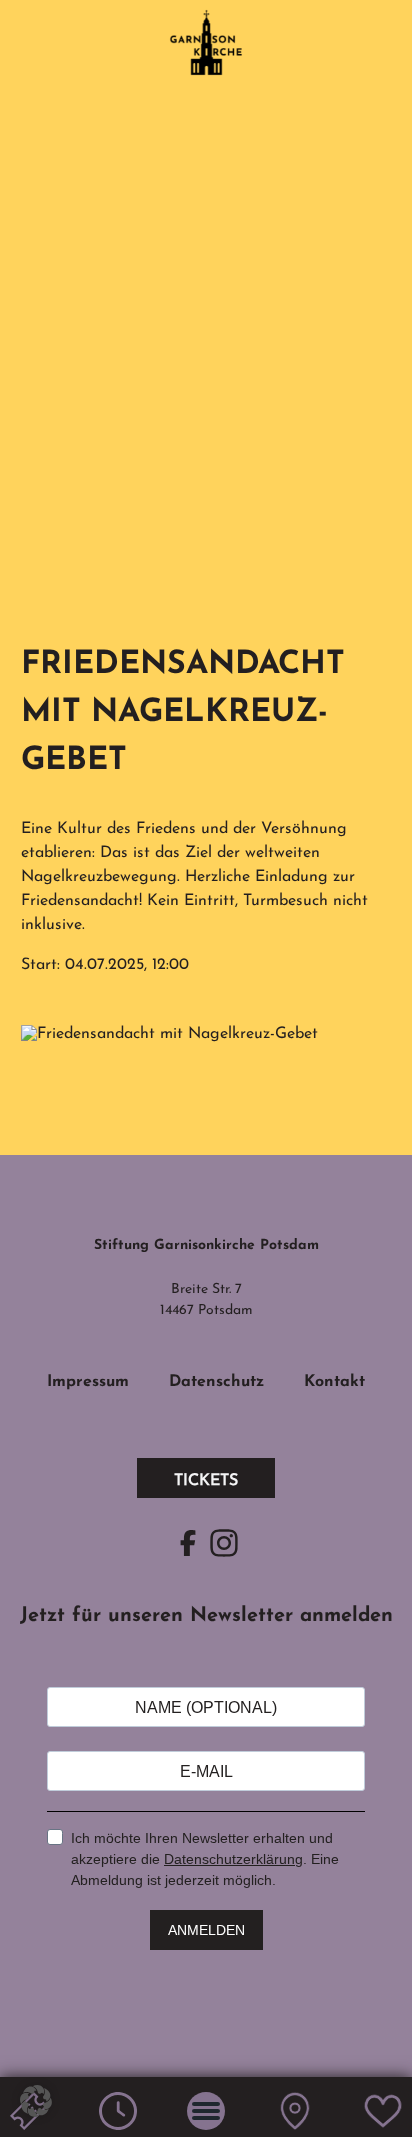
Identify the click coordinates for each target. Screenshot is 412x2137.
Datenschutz (216, 1382)
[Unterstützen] (383, 2126)
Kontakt (334, 1382)
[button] (36, 2101)
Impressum (88, 1382)
